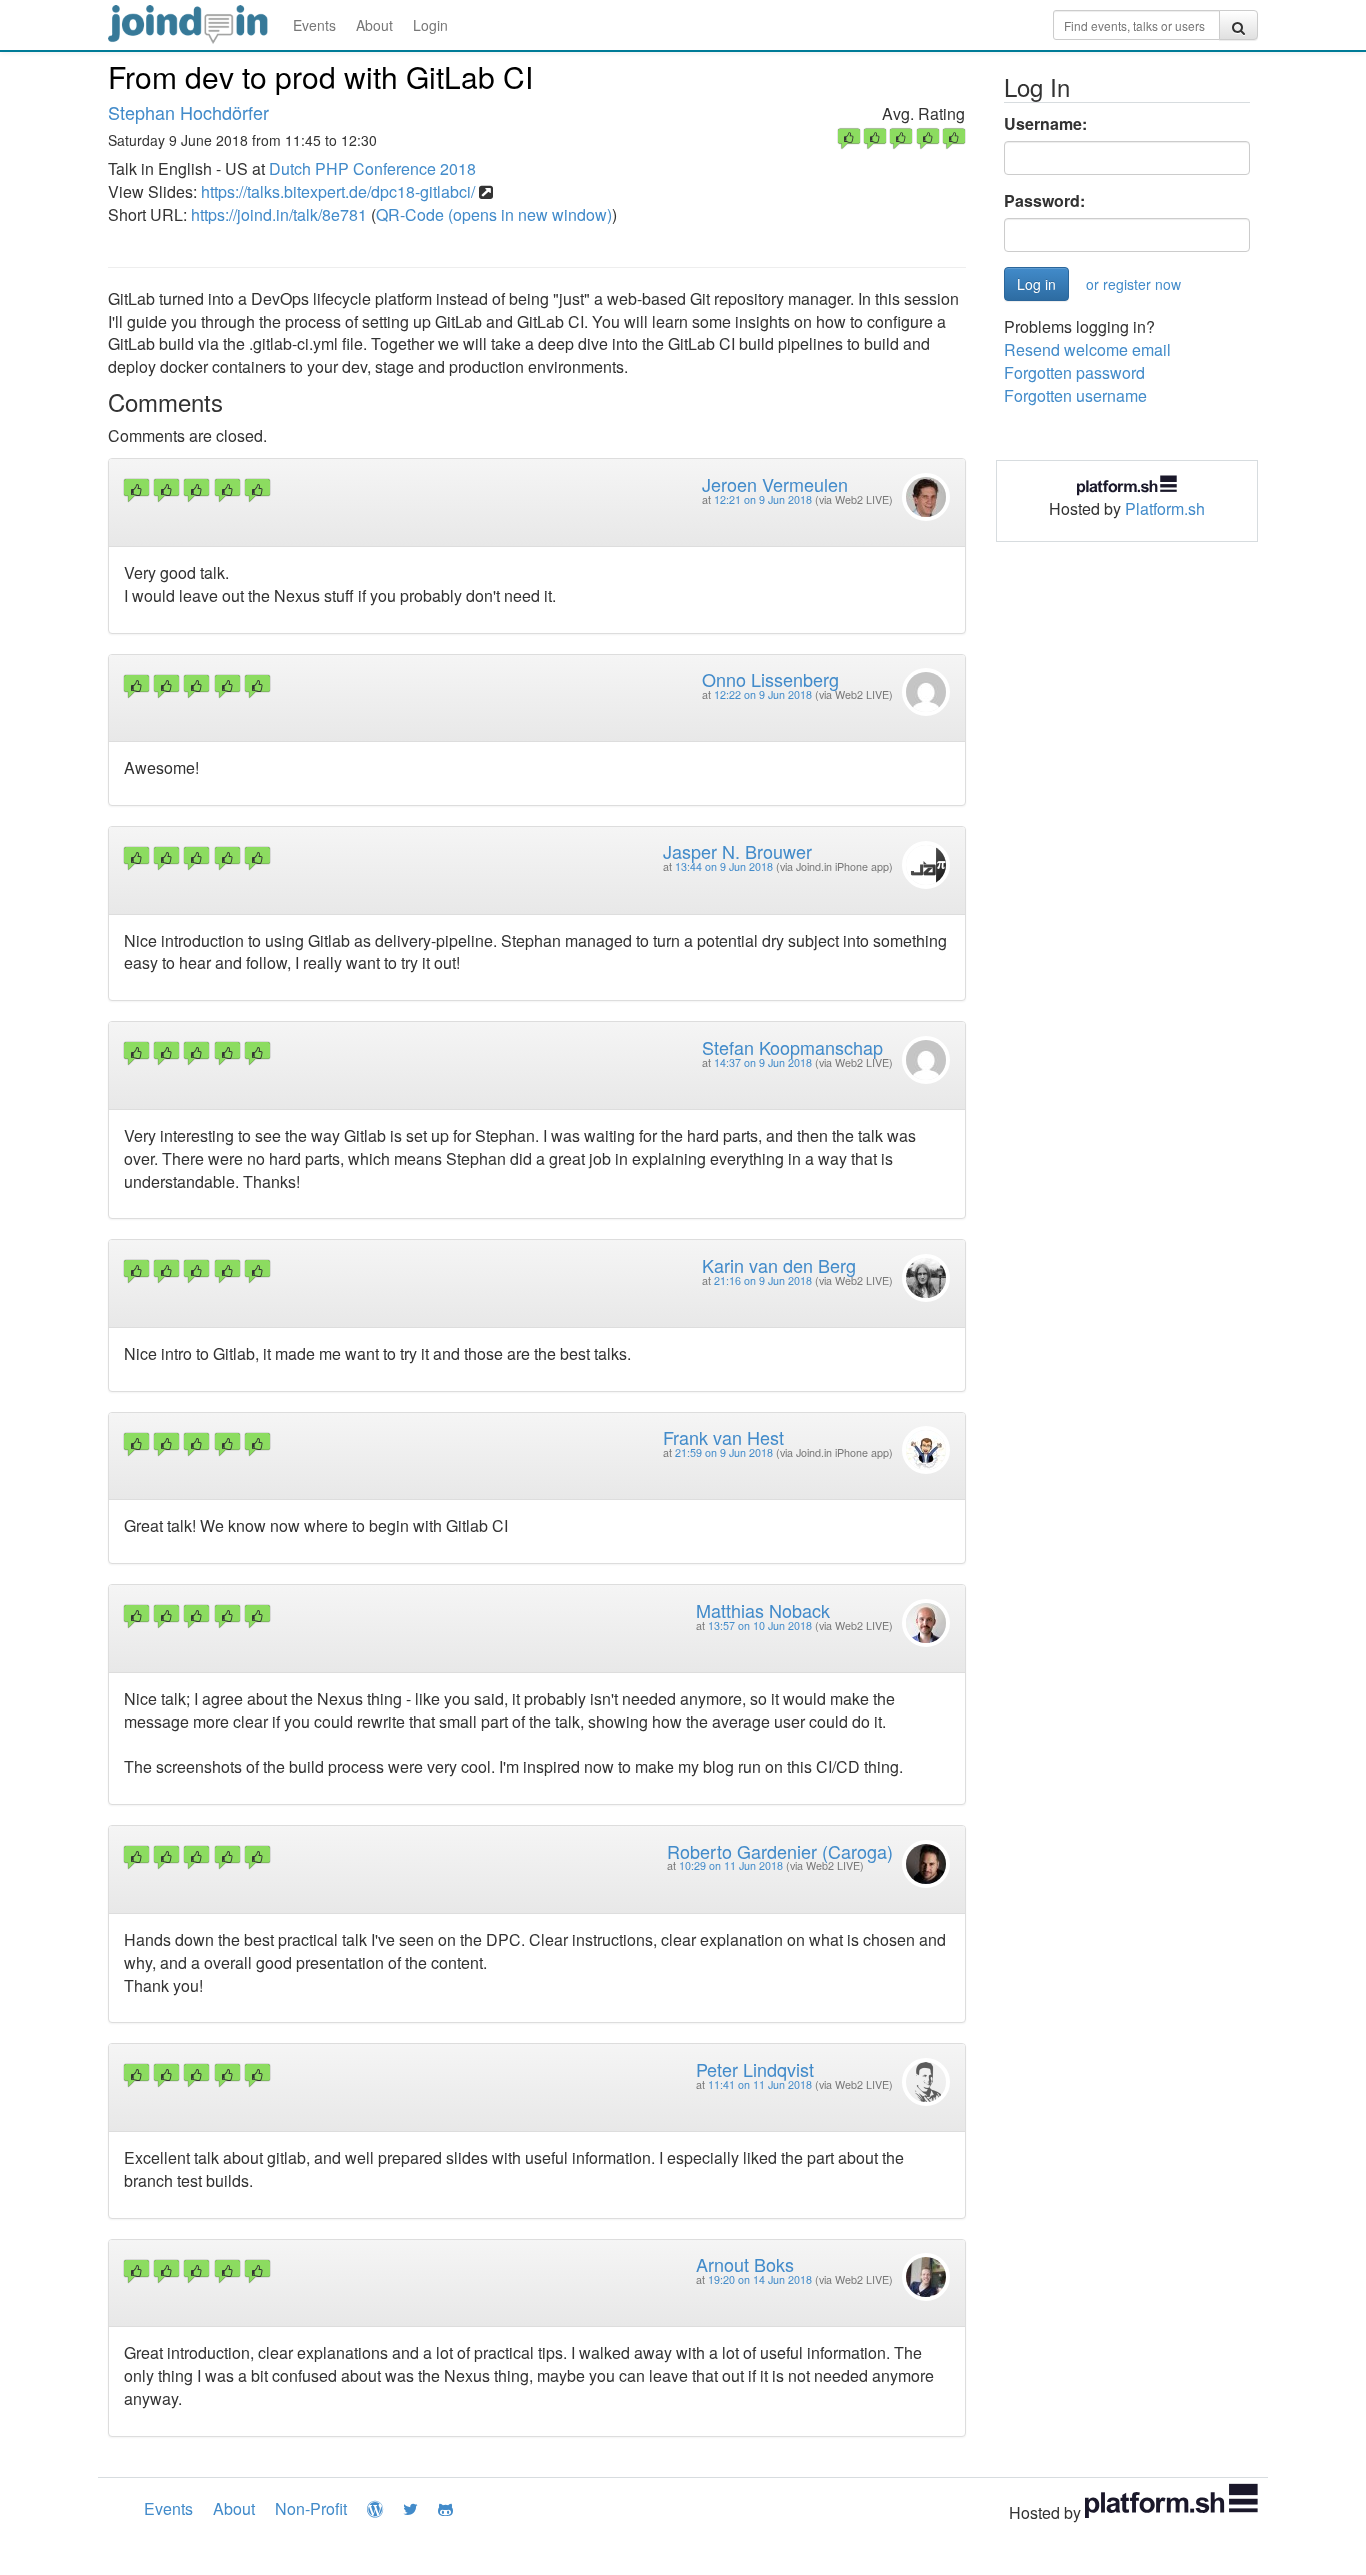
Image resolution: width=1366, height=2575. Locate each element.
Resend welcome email (1087, 349)
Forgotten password (1074, 372)
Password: (1044, 201)
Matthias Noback (763, 1610)
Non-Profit (311, 2508)
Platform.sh (1165, 508)
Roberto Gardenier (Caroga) (780, 1851)
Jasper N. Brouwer (737, 851)
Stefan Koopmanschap (792, 1047)
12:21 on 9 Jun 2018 (763, 499)
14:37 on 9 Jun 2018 (763, 1062)
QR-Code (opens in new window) (494, 214)
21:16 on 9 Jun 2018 (763, 1280)
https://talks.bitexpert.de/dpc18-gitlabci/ (338, 191)
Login (430, 25)
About (374, 25)
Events (314, 25)
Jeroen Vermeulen (775, 484)
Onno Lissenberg (770, 679)
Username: (1045, 124)
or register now (1133, 284)
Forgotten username (1075, 395)
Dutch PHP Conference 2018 (372, 168)
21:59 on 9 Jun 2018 (724, 1452)
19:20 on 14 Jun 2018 (760, 2279)
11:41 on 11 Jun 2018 (760, 2084)
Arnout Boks (745, 2264)
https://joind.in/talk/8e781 (279, 214)
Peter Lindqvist (755, 2069)
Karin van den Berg (779, 1265)
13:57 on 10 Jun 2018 (760, 1625)
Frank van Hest (723, 1437)
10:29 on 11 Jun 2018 (731, 1865)
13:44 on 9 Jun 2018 (724, 866)
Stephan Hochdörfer (188, 112)
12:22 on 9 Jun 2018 (763, 694)
